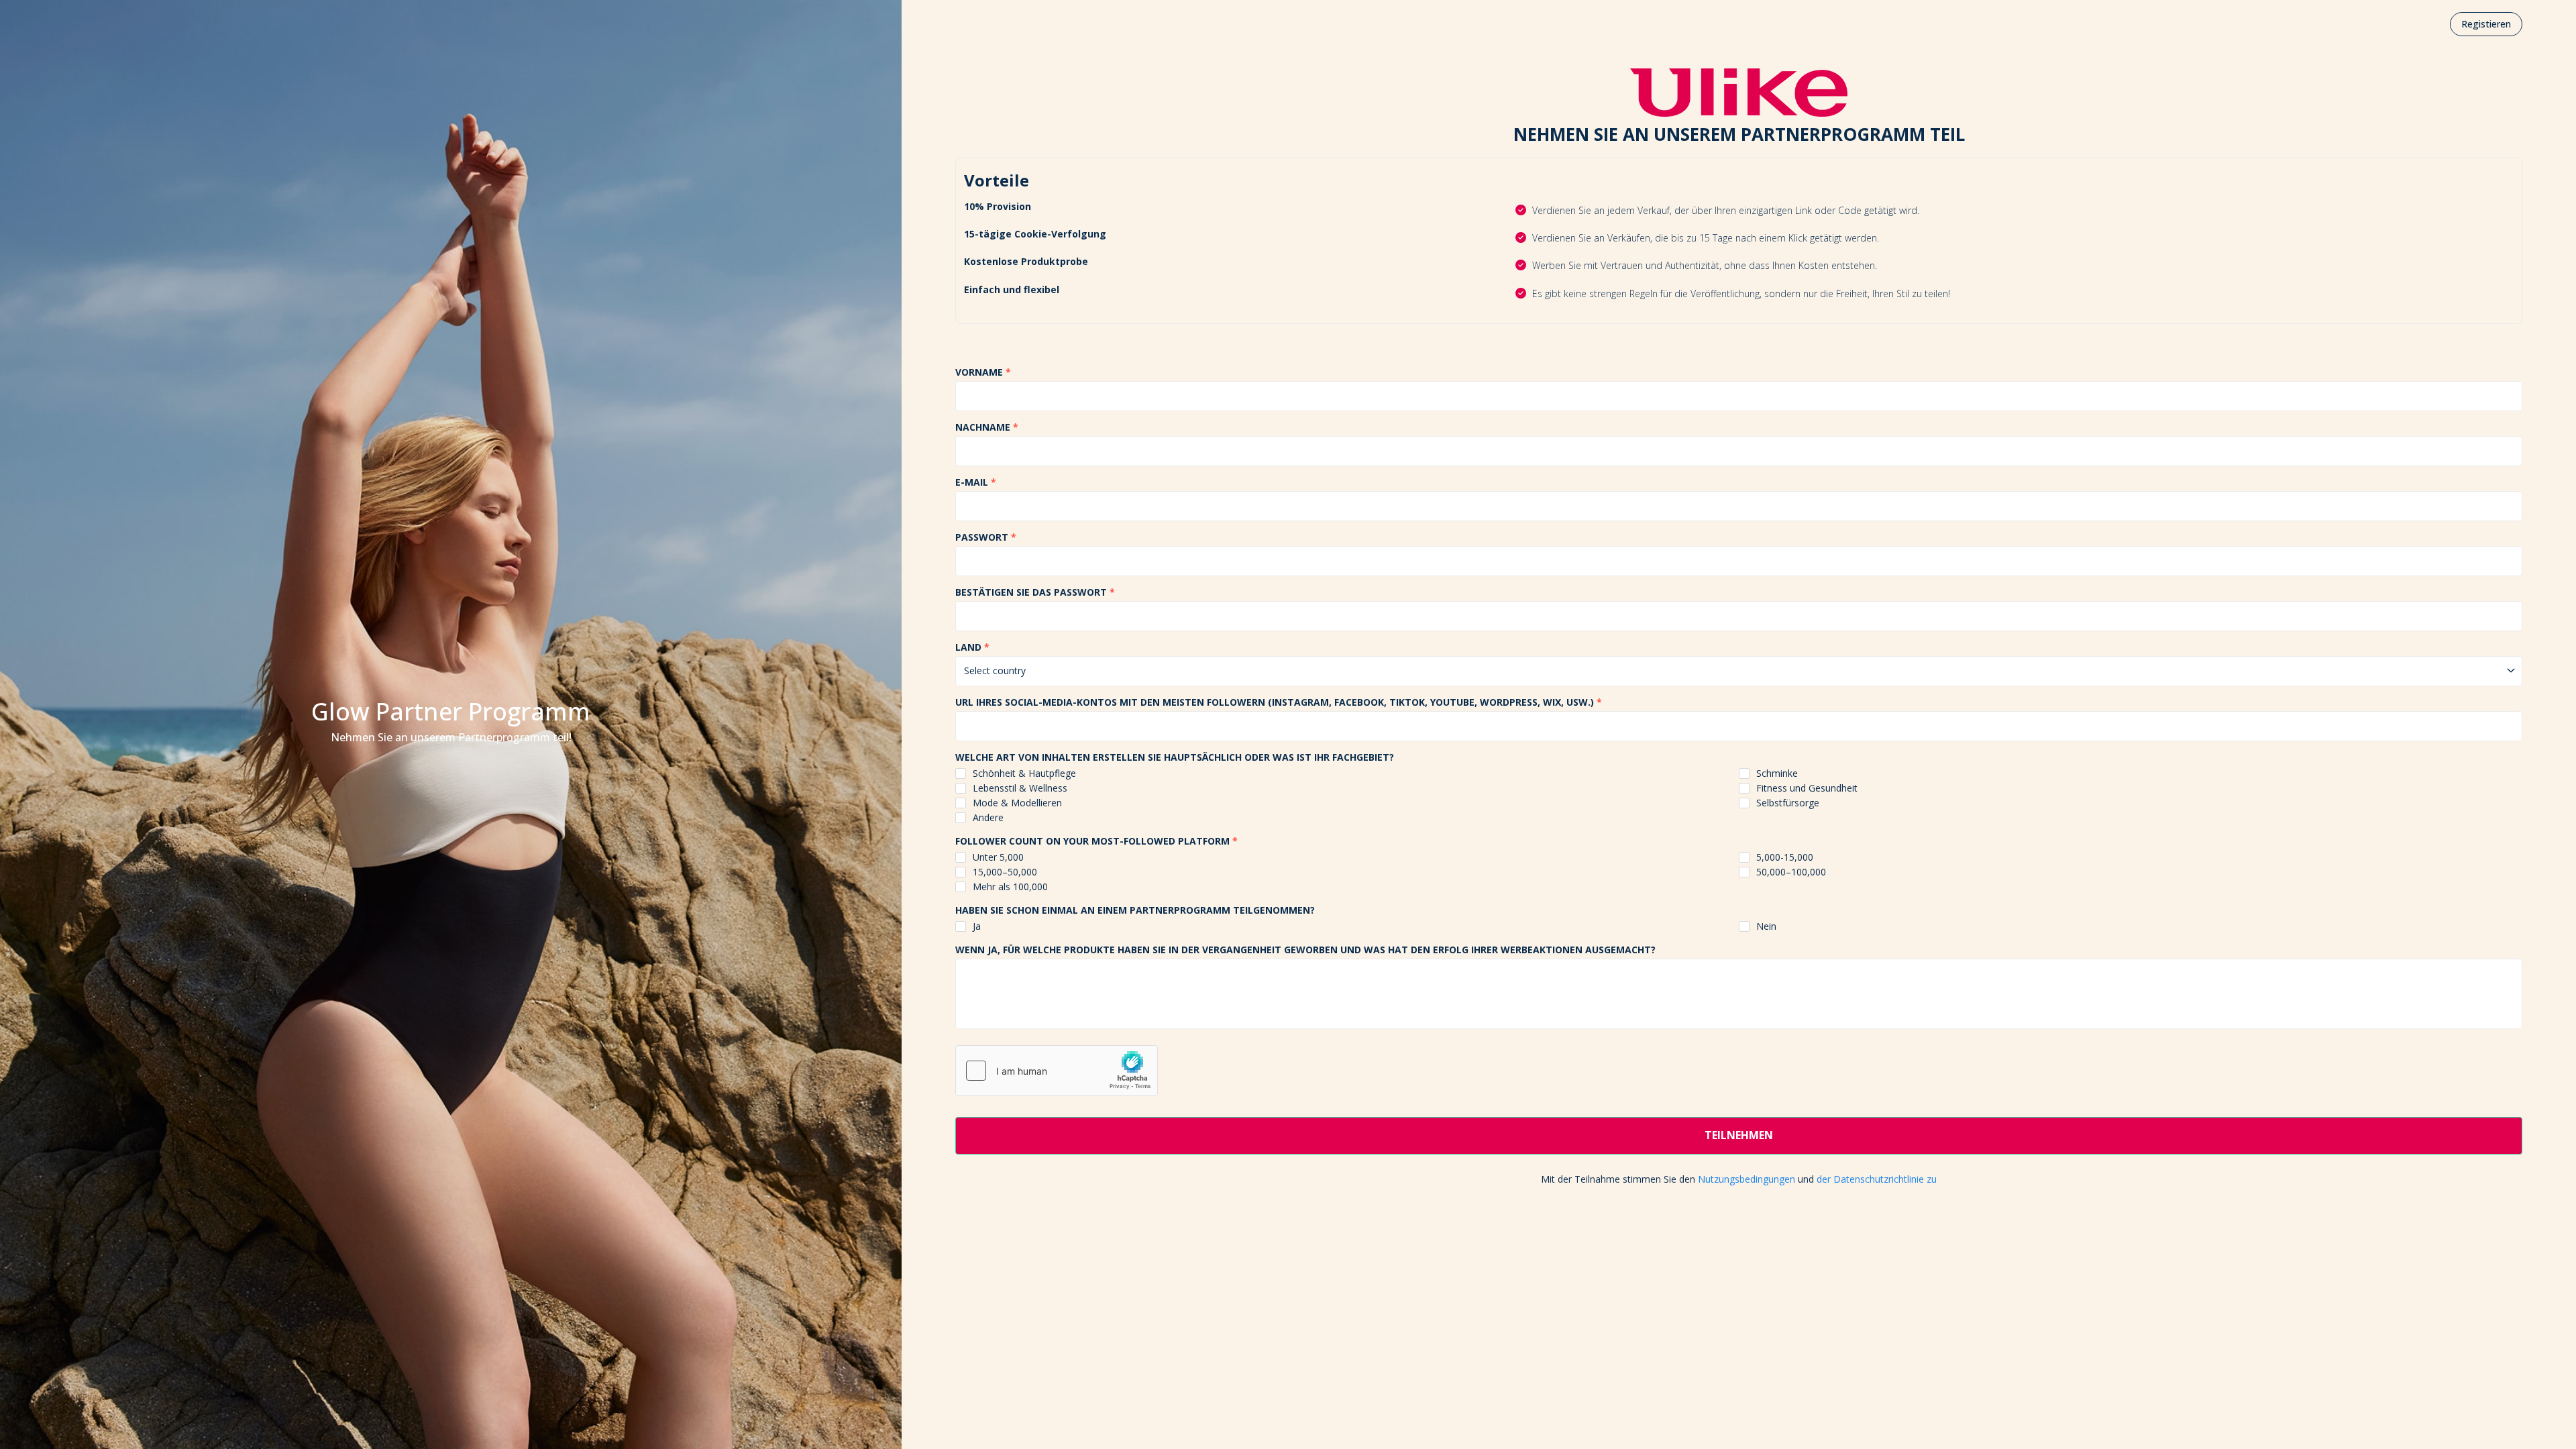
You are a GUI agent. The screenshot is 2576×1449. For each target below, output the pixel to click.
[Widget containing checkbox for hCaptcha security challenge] (1057, 1071)
